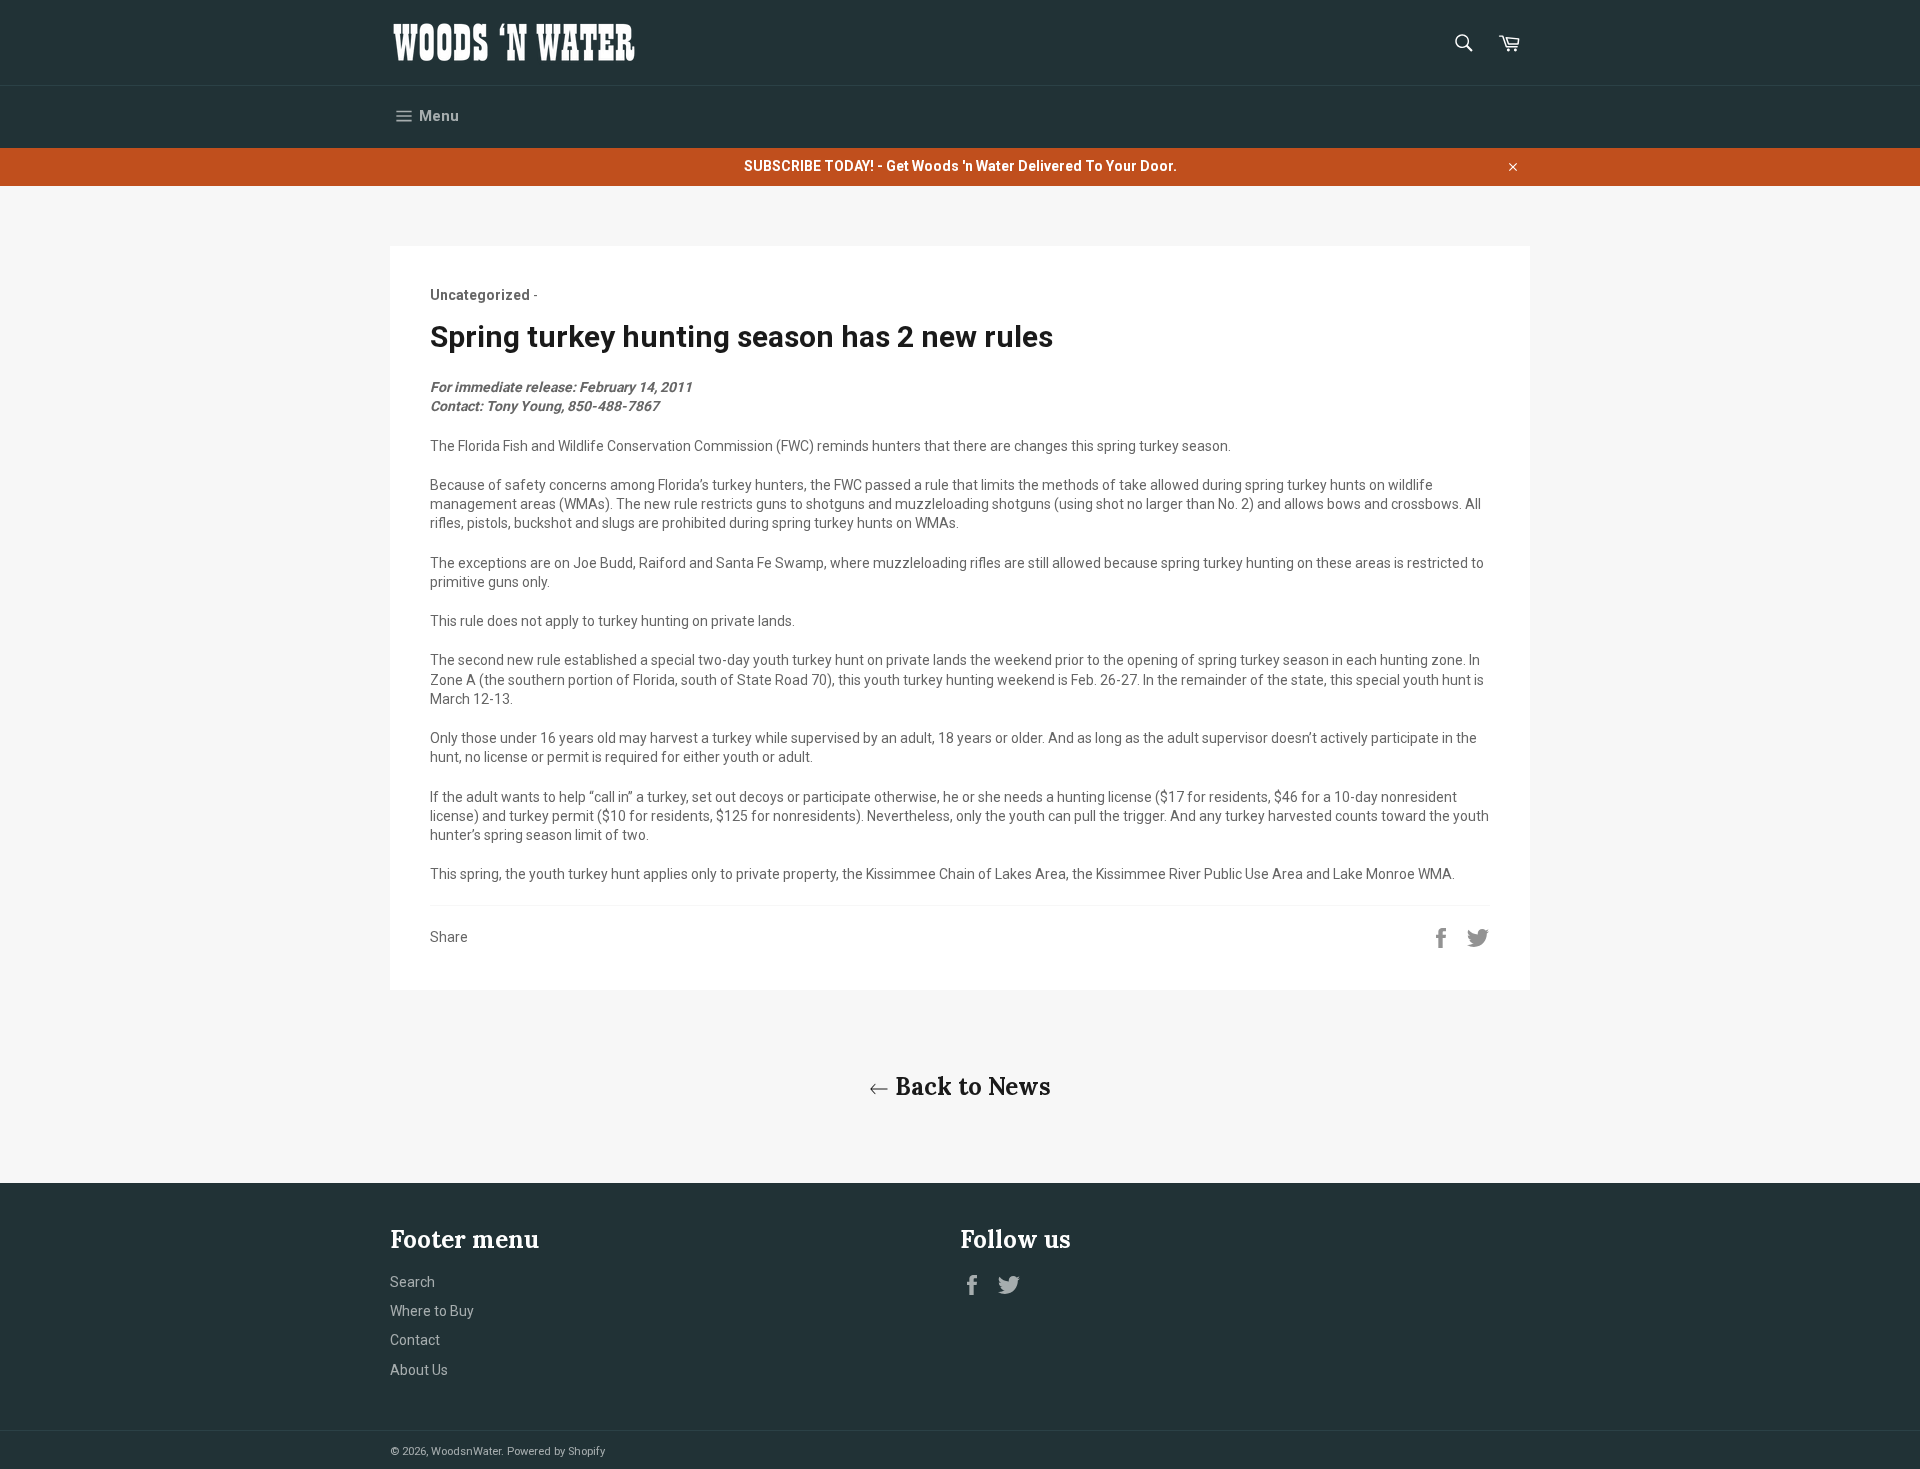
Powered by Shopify (556, 1451)
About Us (419, 1370)
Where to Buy (432, 1311)
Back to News (970, 1086)
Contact (415, 1340)
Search (412, 1282)
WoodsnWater (466, 1451)
